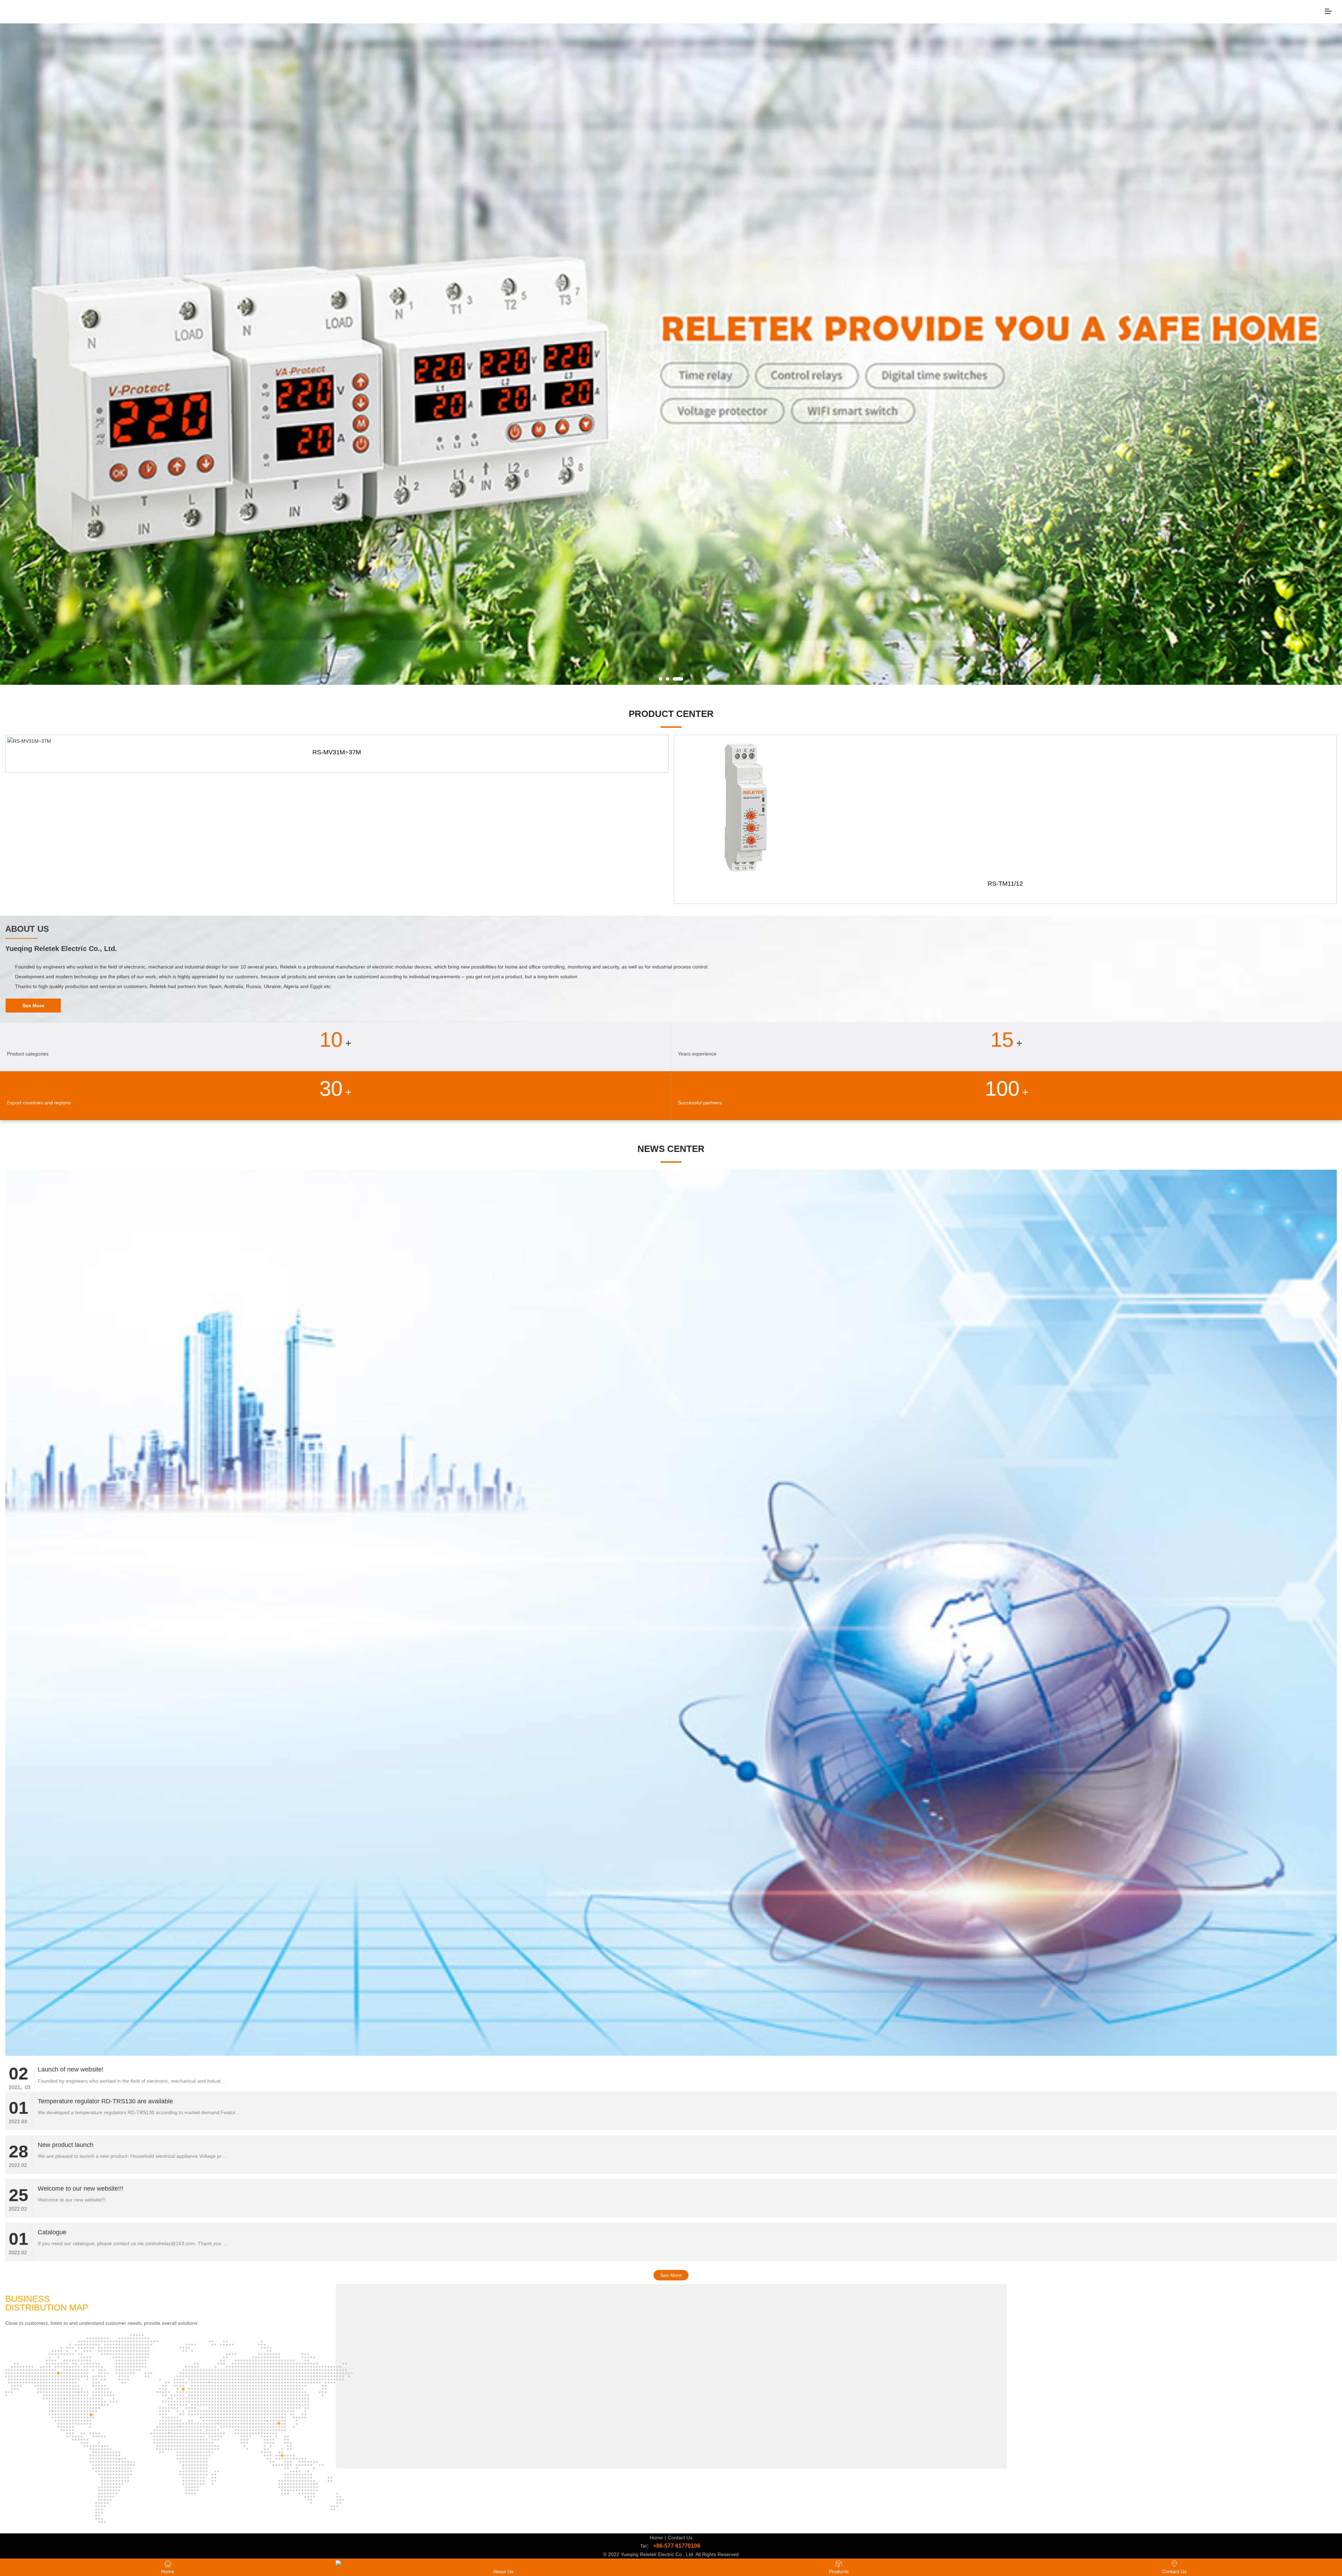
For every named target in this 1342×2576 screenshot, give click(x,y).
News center (671, 1149)
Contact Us (680, 2538)
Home (656, 2538)
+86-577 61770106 (677, 2546)
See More (671, 2275)
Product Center (671, 714)
